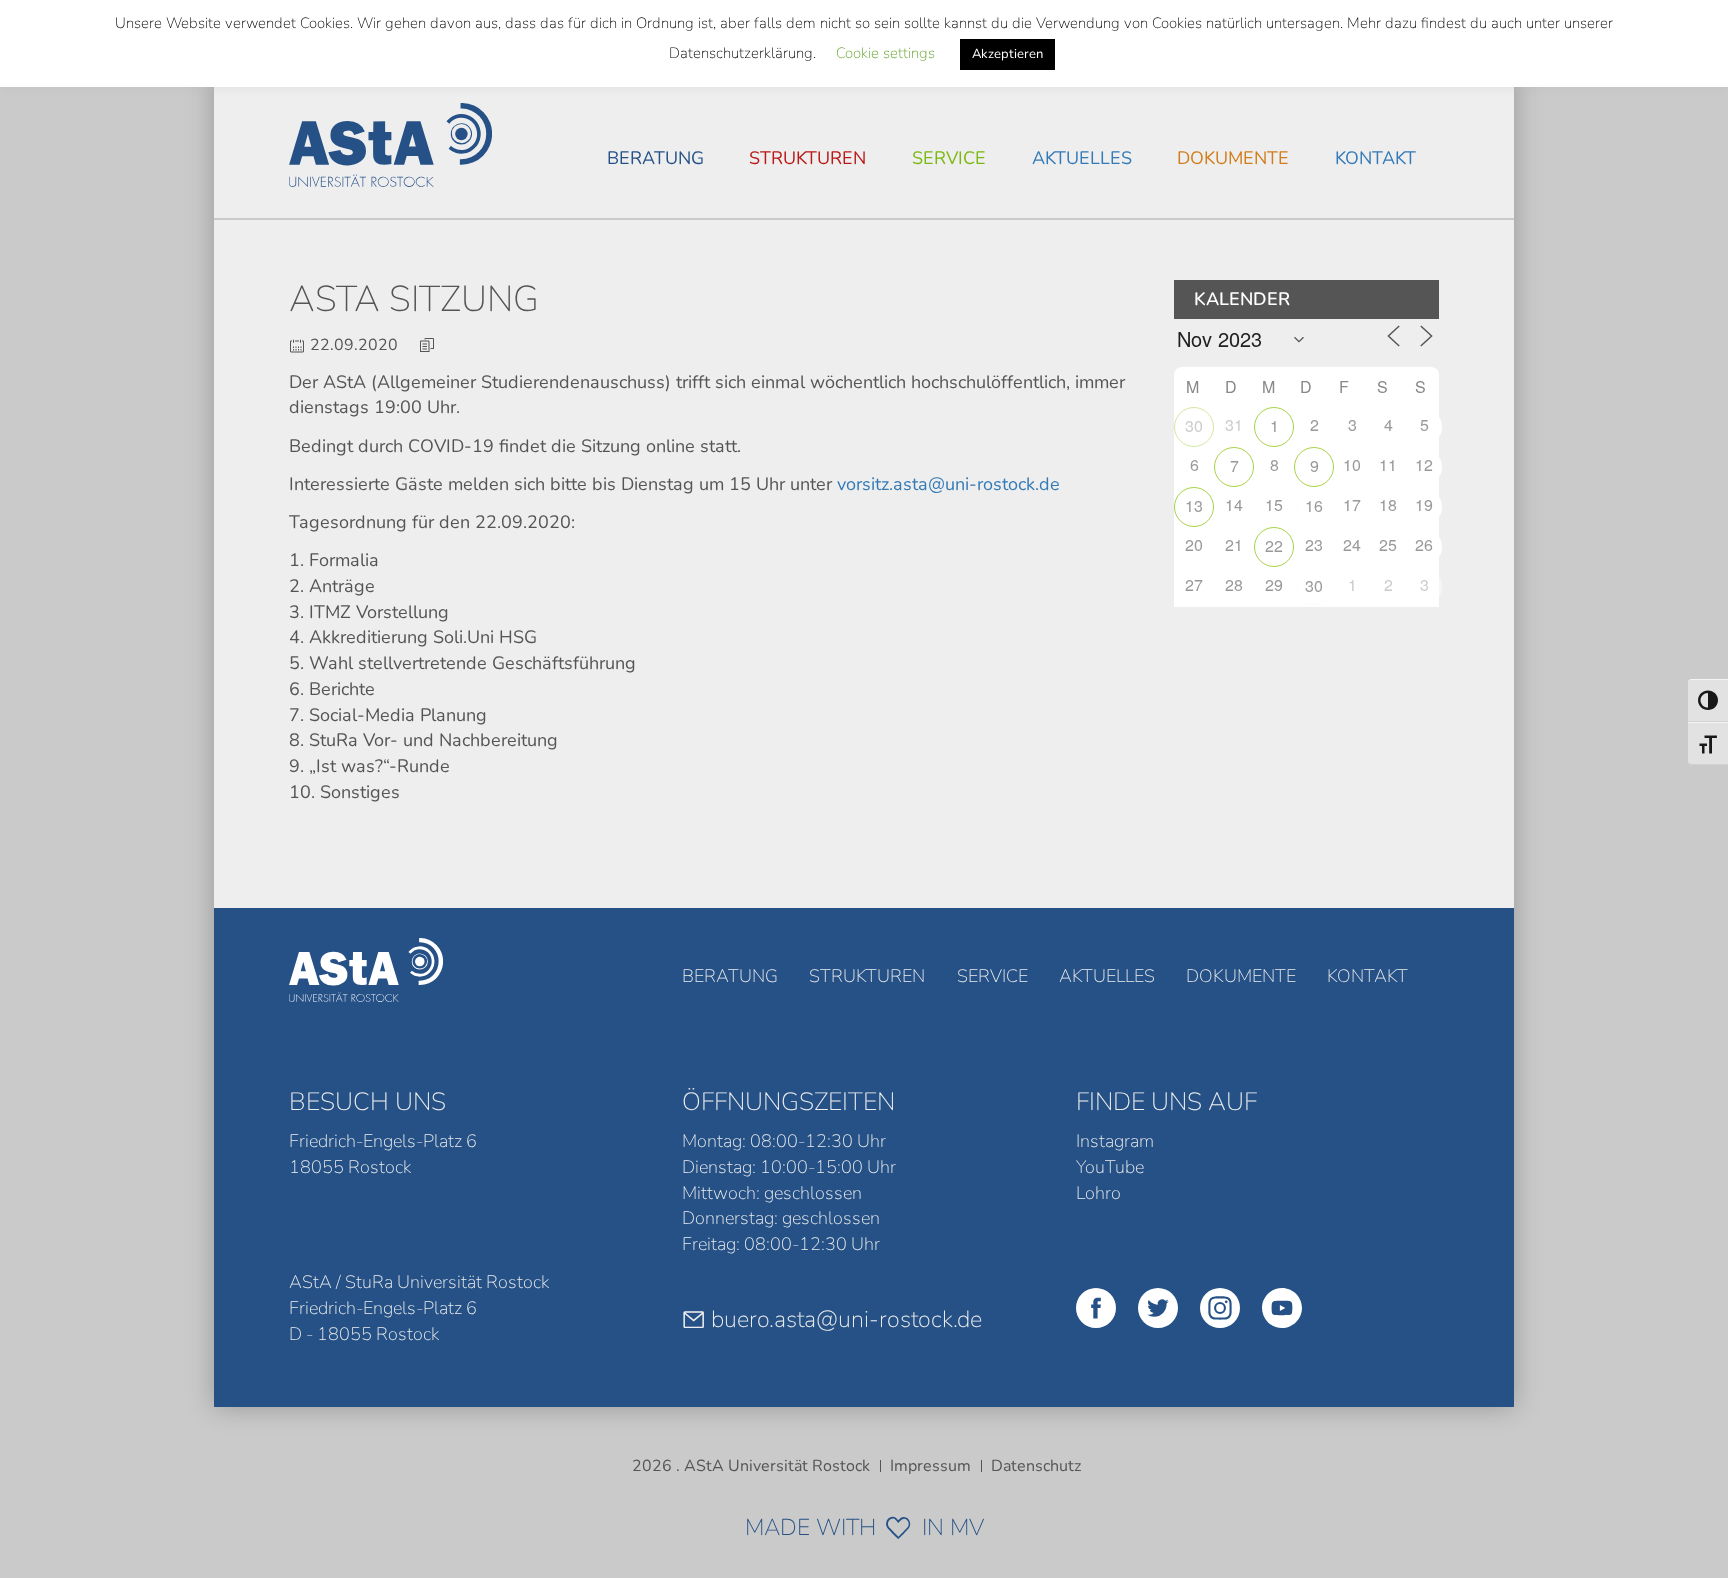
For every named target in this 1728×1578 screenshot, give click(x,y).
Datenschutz (1036, 1466)
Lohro (1098, 1193)
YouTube (1110, 1167)
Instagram (1115, 1141)
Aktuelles (1082, 158)
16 (1314, 505)
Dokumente (1233, 158)
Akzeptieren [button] (1007, 54)
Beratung (655, 158)
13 (1194, 505)
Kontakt (1375, 158)
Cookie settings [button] (885, 53)
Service (949, 158)
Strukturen (807, 158)
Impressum (930, 1466)
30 (1194, 425)
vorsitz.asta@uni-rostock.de (948, 484)
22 (1274, 545)
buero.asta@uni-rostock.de (846, 1319)
